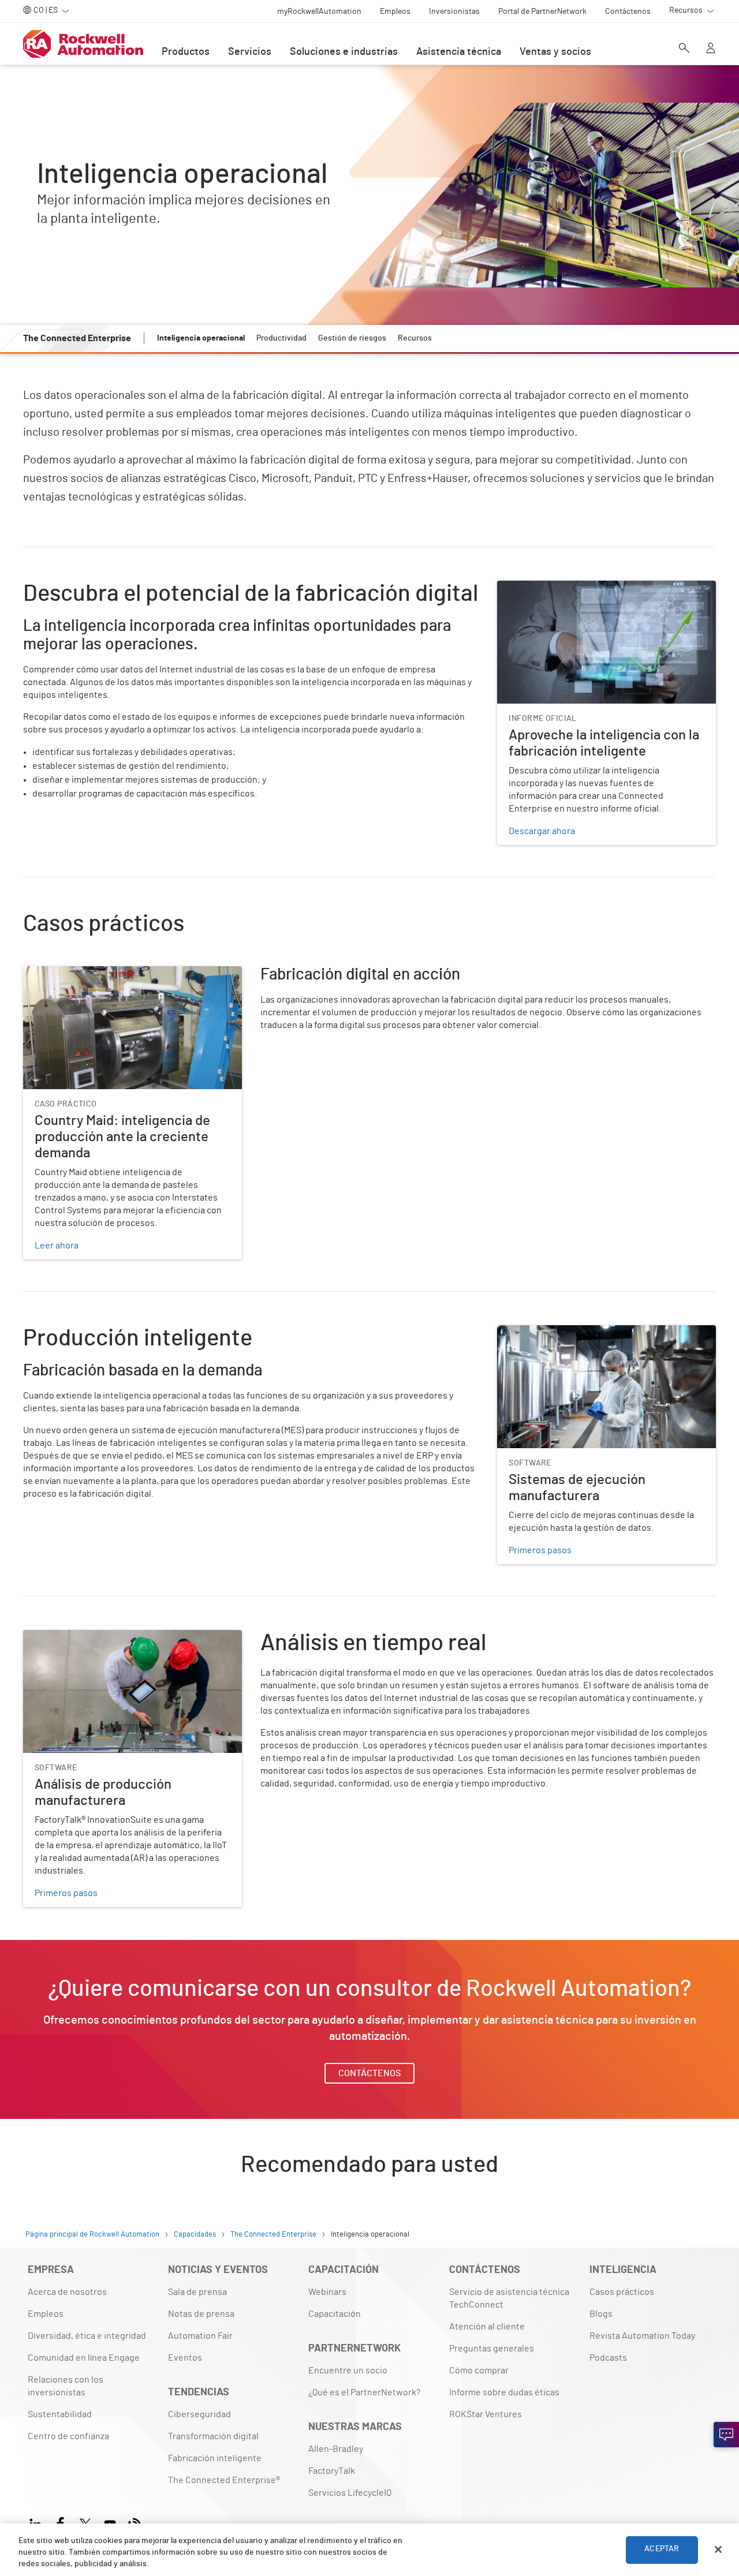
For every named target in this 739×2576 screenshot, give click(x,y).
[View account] (711, 49)
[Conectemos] (726, 2435)
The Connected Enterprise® (224, 2480)
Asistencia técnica (459, 52)
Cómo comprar (479, 2371)
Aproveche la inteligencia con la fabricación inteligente (585, 595)
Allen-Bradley (336, 2449)
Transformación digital (213, 2436)
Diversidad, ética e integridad (87, 2336)
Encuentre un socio (348, 2371)
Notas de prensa (201, 2314)
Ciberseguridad (199, 2414)
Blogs (601, 2314)
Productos (186, 52)
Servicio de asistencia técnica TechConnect (509, 2298)
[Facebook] (60, 2523)
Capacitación (335, 2314)
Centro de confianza (68, 2436)
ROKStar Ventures (486, 2414)
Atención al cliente (487, 2327)
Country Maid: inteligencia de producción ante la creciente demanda (120, 980)
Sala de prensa (197, 2292)
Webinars (327, 2292)
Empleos (46, 2314)
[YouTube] (110, 2523)
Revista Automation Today (642, 2336)
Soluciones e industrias (344, 52)
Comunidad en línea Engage (84, 2358)
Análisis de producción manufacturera (100, 1637)
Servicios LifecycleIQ (350, 2493)
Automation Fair (200, 2336)
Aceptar (662, 2549)
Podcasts (608, 2358)
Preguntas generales (492, 2349)
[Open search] (684, 49)
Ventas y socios (555, 52)
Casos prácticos (622, 2292)
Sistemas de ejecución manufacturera (574, 1332)
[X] (85, 2523)
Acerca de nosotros (67, 2292)
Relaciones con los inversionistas (66, 2386)
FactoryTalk (332, 2471)
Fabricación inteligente (215, 2458)
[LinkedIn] (38, 2523)
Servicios (250, 52)
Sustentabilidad (60, 2414)
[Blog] (135, 2523)
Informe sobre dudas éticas (504, 2392)
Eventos (185, 2358)
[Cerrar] (718, 2549)
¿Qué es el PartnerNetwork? (364, 2392)
